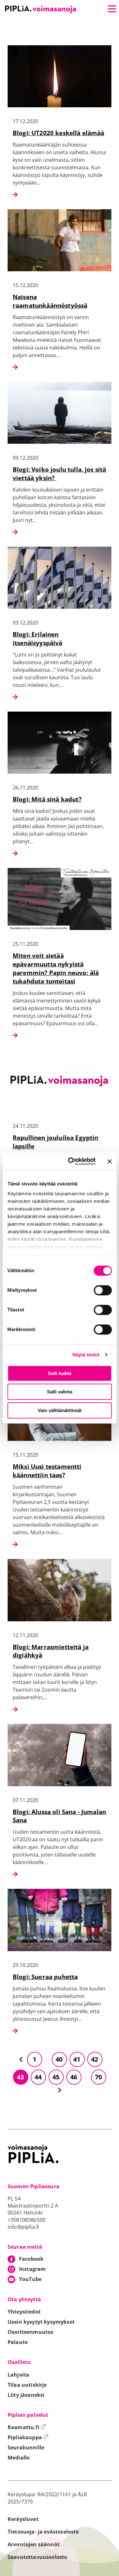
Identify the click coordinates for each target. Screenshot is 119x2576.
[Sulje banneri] (109, 1161)
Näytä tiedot (86, 1355)
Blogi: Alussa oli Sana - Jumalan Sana (59, 1816)
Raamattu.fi (27, 2427)
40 (59, 2059)
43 (20, 2077)
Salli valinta (60, 1392)
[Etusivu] (41, 9)
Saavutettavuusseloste (37, 2557)
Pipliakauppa (28, 2437)
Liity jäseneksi (26, 2395)
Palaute (18, 2342)
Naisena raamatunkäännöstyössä (50, 301)
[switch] (103, 1290)
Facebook (31, 2259)
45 (56, 2077)
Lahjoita (18, 2375)
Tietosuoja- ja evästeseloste (43, 2532)
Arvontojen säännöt (34, 2544)
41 (77, 2059)
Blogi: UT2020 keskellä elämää (59, 133)
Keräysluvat (23, 2519)
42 (95, 2059)
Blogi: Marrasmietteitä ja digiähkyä (51, 1651)
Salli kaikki (60, 1373)
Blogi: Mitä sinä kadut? (47, 799)
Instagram (32, 2269)
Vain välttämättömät (60, 1410)
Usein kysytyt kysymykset (41, 2322)
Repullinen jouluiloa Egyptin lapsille (55, 1142)
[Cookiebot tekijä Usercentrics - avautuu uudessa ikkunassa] (71, 1161)
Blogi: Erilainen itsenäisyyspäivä (38, 638)
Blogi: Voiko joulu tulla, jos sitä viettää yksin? (59, 474)
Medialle (19, 2458)
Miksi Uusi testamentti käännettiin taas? (47, 1471)
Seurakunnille (26, 2447)
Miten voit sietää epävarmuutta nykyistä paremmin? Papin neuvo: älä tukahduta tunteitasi (56, 968)
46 (74, 2077)
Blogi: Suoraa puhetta (45, 1977)
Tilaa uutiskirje (27, 2385)
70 (98, 2077)
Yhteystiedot (24, 2312)
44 (38, 2077)
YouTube (30, 2279)
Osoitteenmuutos (30, 2332)
